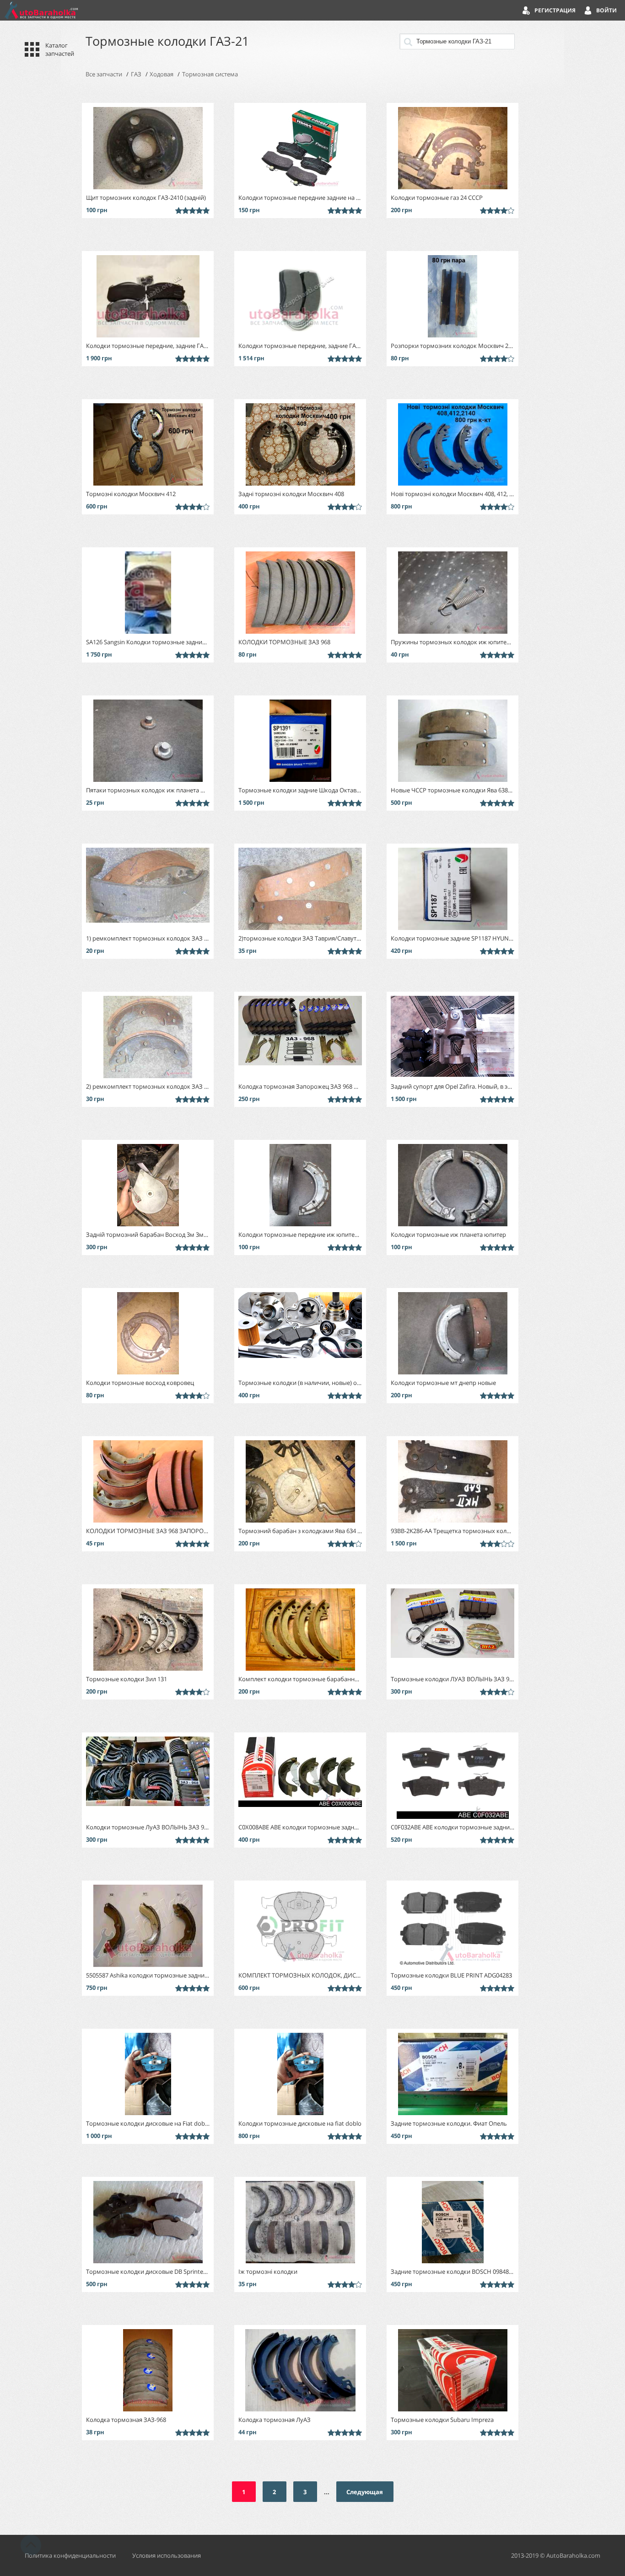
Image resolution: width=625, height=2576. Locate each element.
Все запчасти (104, 74)
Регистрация (555, 10)
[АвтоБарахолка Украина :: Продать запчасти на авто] (41, 10)
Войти (606, 10)
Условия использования (167, 2555)
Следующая (365, 2492)
